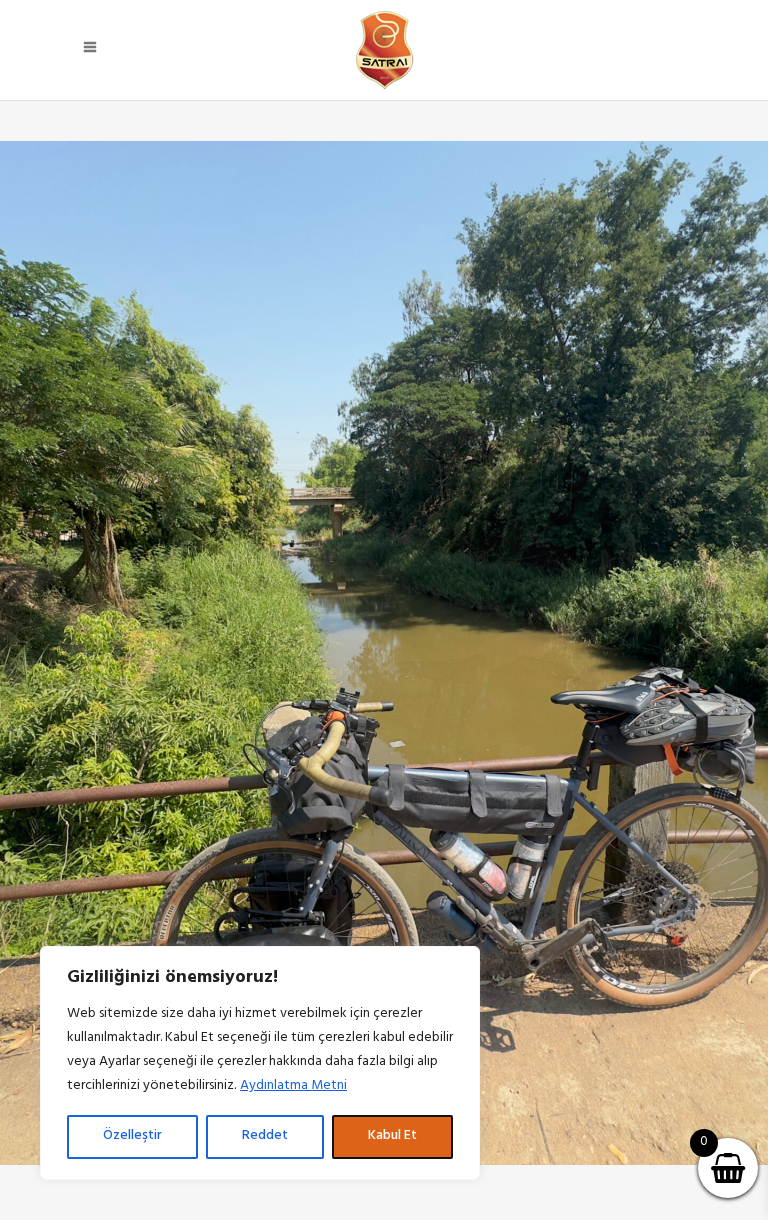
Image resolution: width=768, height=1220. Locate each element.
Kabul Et (392, 1136)
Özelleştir (132, 1136)
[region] (260, 1063)
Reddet (265, 1136)
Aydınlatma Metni (293, 1086)
